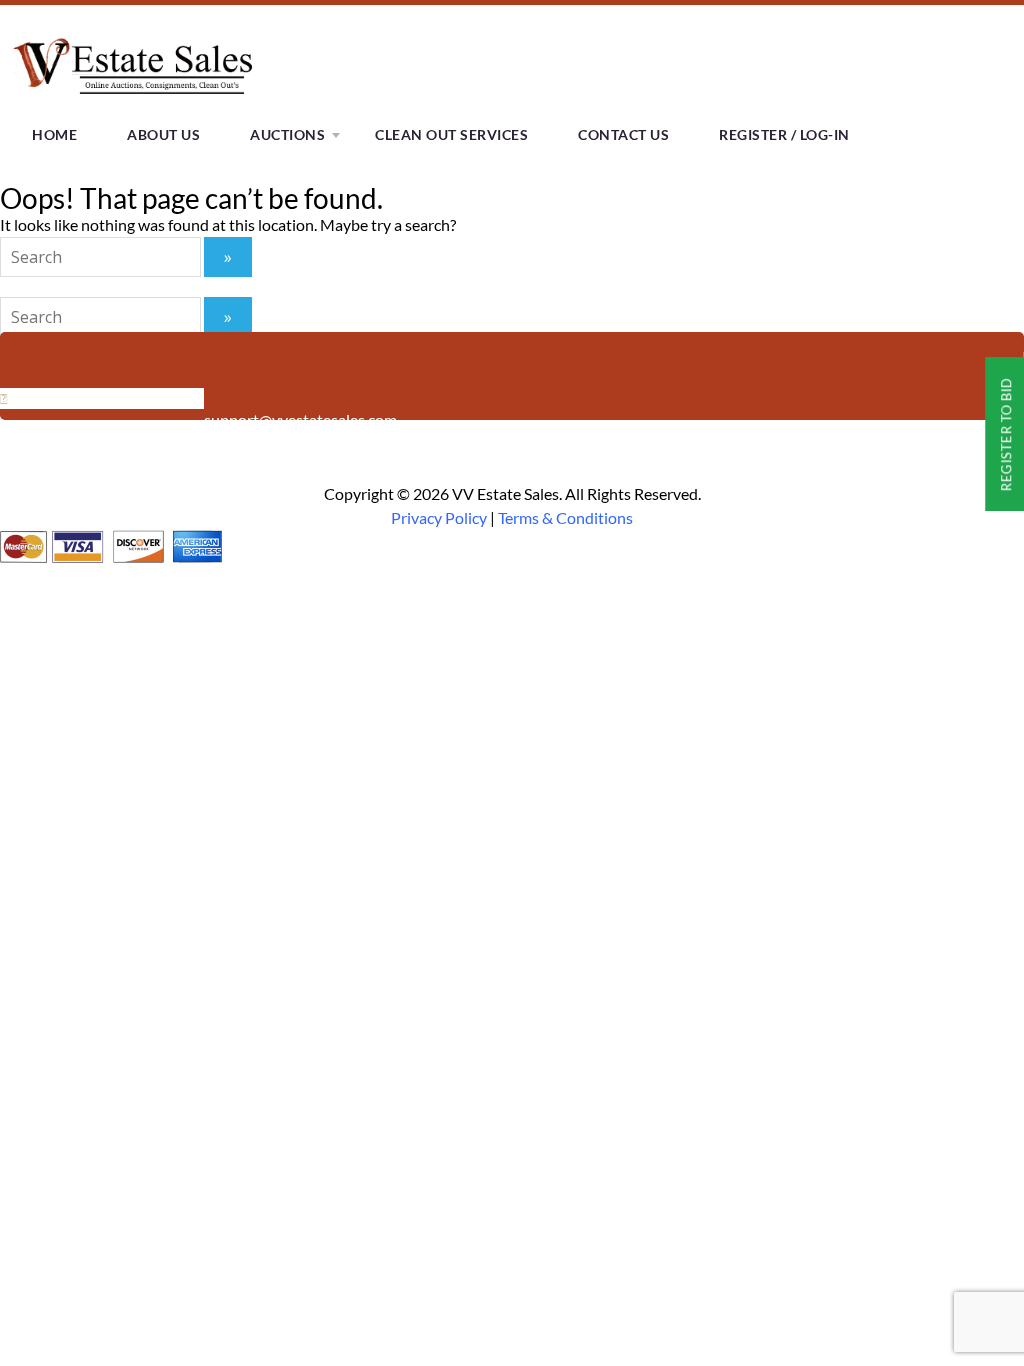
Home (54, 134)
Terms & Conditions (565, 517)
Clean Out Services (451, 134)
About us (163, 134)
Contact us (623, 134)
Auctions (287, 134)
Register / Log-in (784, 134)
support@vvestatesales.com (300, 419)
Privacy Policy (439, 517)
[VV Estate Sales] (137, 99)
